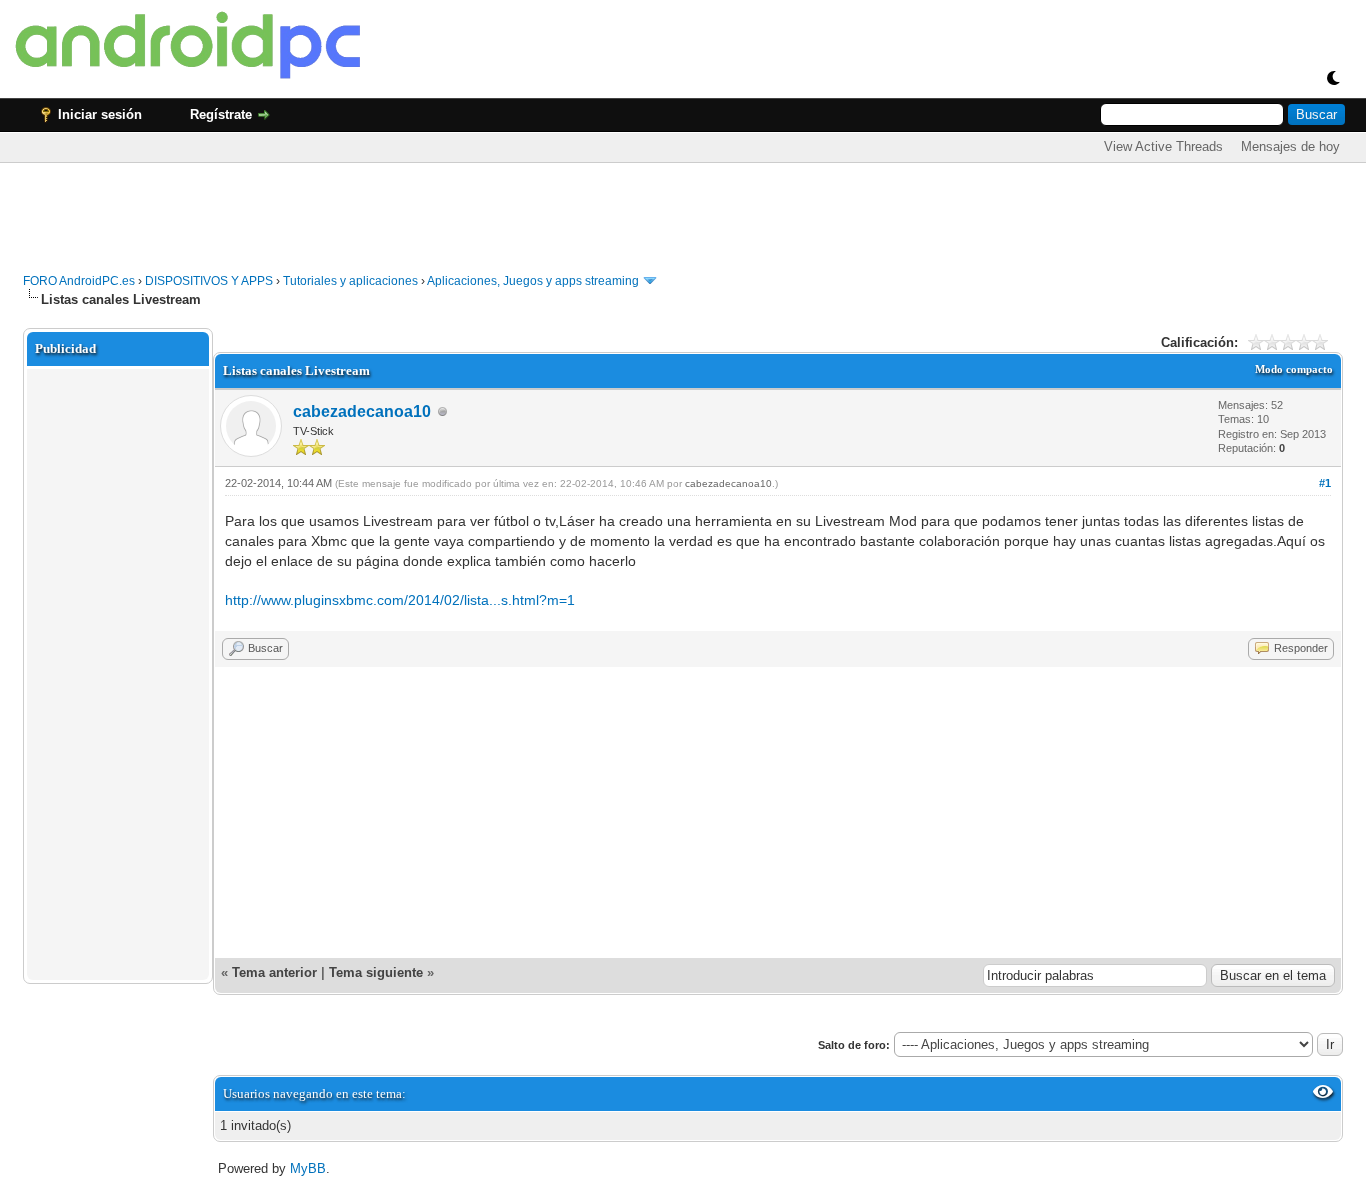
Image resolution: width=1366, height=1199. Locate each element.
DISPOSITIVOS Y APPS (209, 281)
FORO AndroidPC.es (79, 281)
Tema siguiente (376, 972)
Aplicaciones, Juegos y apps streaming (533, 281)
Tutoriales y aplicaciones (350, 281)
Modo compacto (1294, 369)
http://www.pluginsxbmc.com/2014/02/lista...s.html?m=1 (400, 600)
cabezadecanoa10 (362, 411)
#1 (1325, 483)
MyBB (308, 1168)
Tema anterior (274, 972)
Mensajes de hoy (1290, 146)
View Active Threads (1163, 146)
